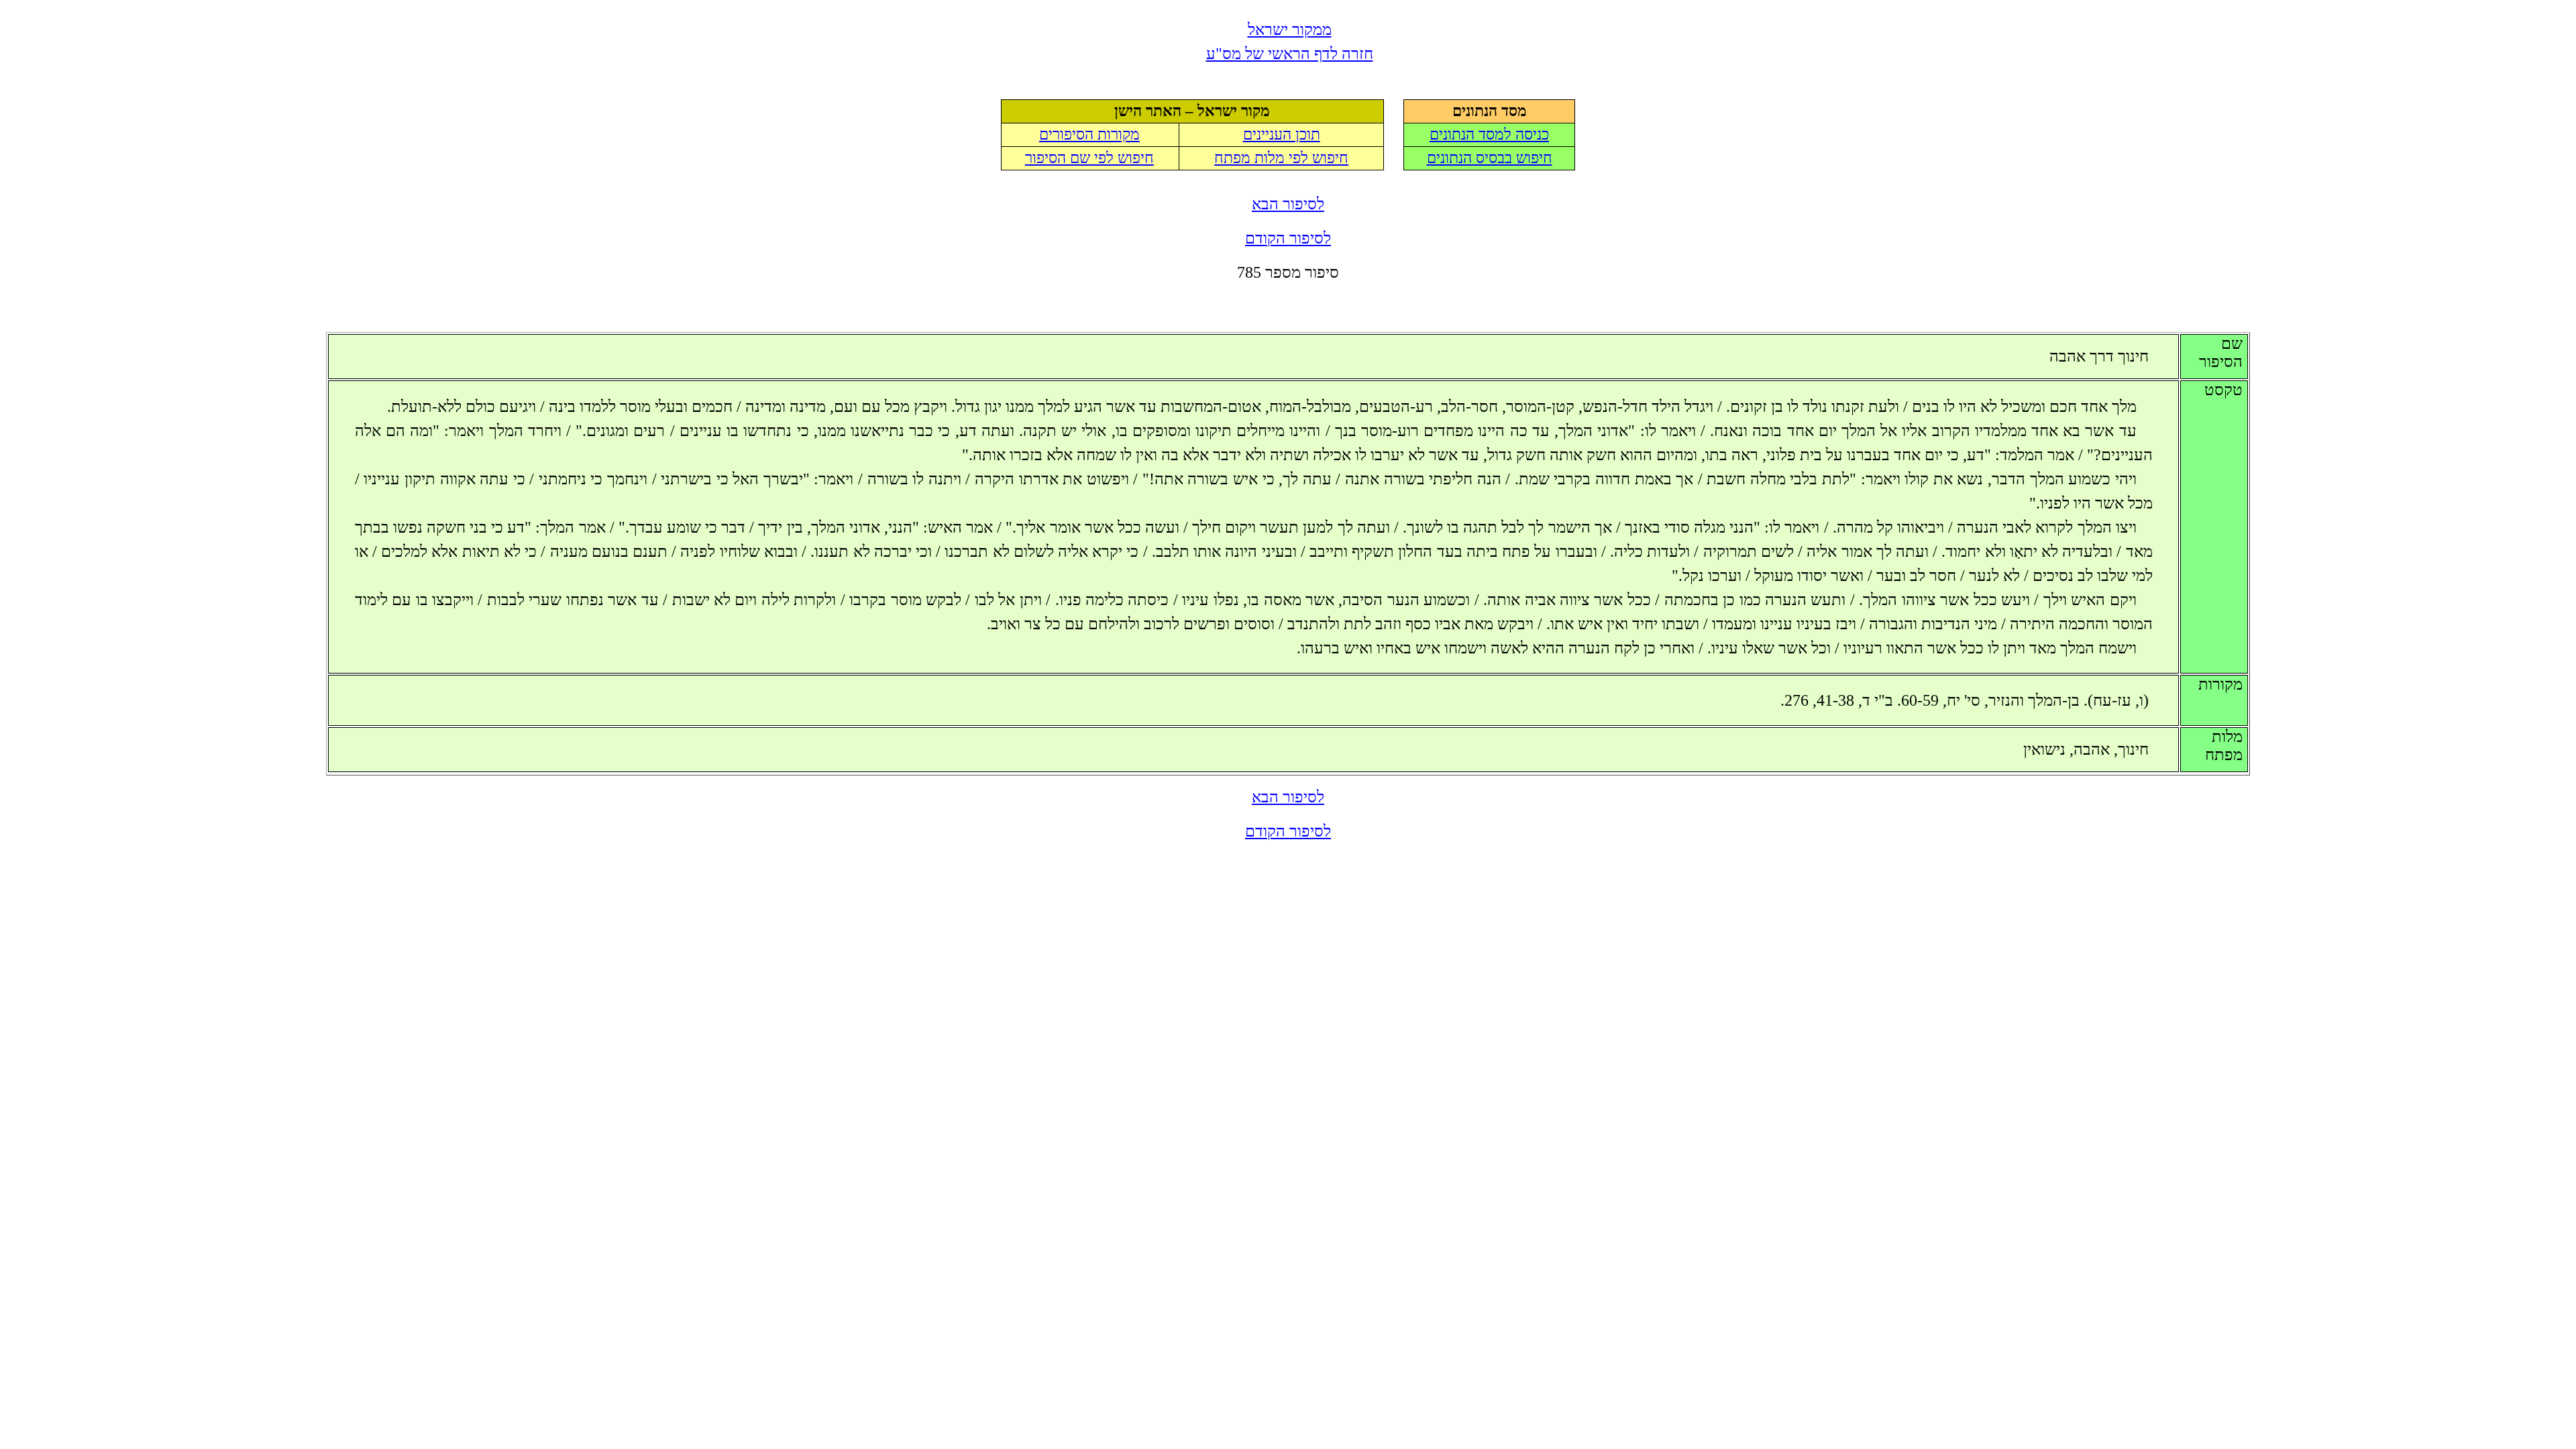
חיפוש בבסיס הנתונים (1490, 158)
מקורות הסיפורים (1089, 135)
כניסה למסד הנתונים (1489, 135)
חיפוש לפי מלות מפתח (1281, 158)
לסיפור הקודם (1288, 238)
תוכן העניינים (1282, 135)
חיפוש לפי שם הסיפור (1089, 158)
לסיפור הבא (1288, 204)
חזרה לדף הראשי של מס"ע (1290, 54)
